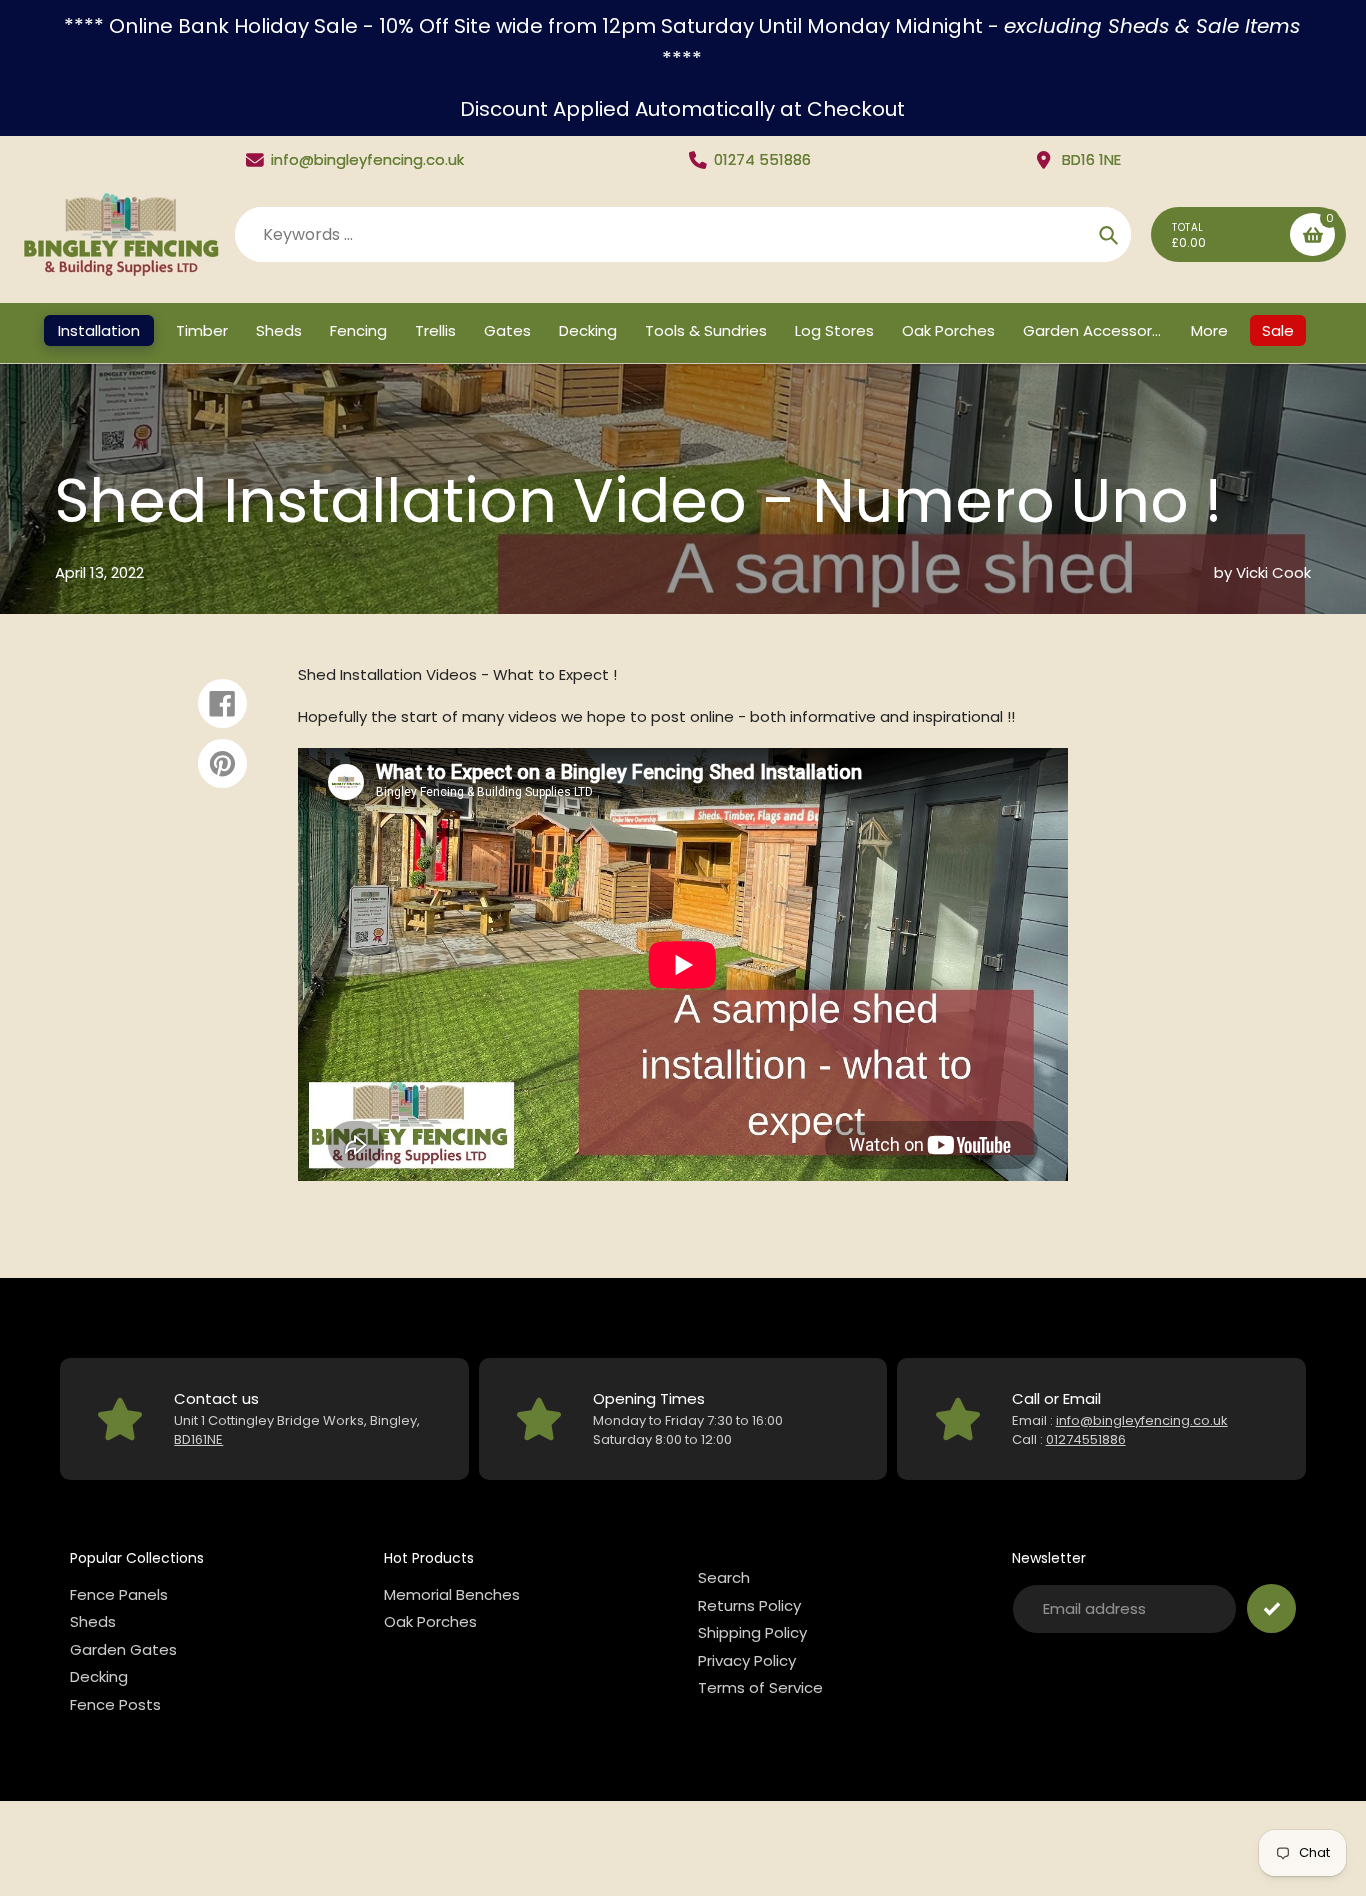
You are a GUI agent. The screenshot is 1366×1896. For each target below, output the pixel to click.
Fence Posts (115, 1704)
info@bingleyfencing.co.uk (367, 159)
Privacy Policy (747, 1660)
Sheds (93, 1621)
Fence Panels (119, 1594)
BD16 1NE (1091, 159)
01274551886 (1086, 1439)
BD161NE (198, 1439)
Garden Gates (123, 1649)
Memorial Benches (452, 1594)
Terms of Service (760, 1687)
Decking (99, 1676)
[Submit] (1271, 1608)
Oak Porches (430, 1621)
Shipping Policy (752, 1632)
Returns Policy (749, 1605)
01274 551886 (762, 159)
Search (724, 1577)
